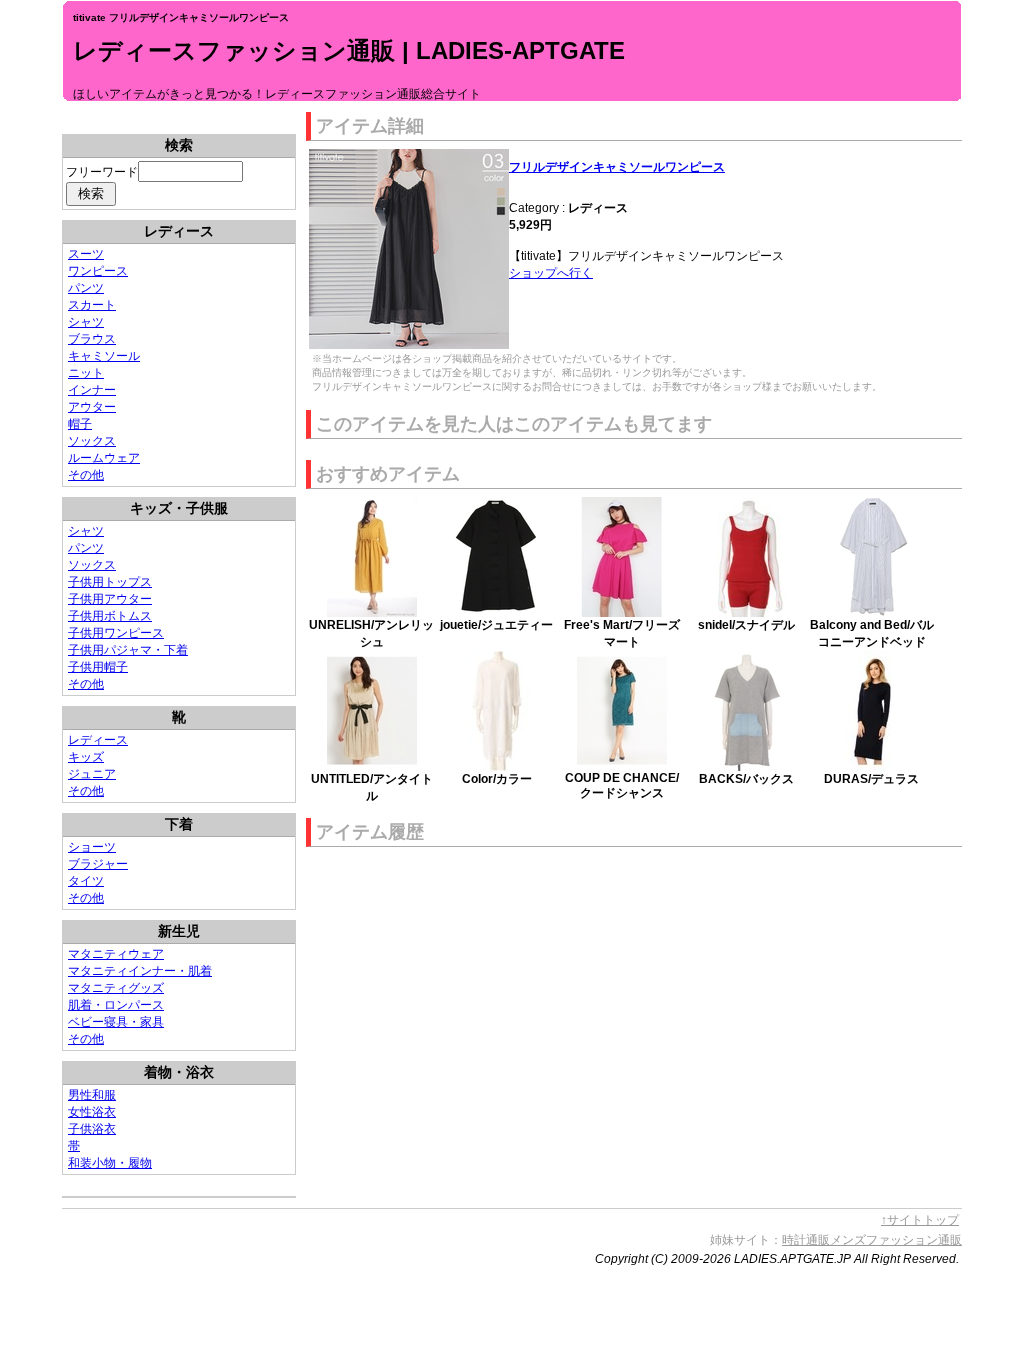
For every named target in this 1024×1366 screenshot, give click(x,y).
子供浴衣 (92, 1129)
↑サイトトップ (920, 1220)
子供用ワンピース (116, 633)
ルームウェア (104, 458)
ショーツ (92, 847)
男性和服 (92, 1095)
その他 (86, 475)
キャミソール (104, 356)
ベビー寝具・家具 (116, 1022)
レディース (98, 740)
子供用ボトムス (110, 616)
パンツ (86, 288)
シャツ (86, 322)
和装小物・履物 (110, 1163)
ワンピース (98, 271)
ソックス (92, 441)
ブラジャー (98, 864)
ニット (86, 373)
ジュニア (92, 774)
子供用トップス (110, 582)
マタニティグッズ (116, 988)
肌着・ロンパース (116, 1005)
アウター (92, 407)
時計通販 (806, 1240)
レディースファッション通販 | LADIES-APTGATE (349, 50)
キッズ (86, 757)
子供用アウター (110, 599)
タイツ (86, 881)
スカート (92, 305)
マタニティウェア (116, 954)
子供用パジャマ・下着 (128, 650)
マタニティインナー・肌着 (140, 971)
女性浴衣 (92, 1112)
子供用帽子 (98, 667)
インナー (92, 390)
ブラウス (92, 339)
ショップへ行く (551, 273)
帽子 (80, 424)
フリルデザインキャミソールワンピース (617, 167)
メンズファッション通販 (896, 1240)
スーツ (86, 254)
